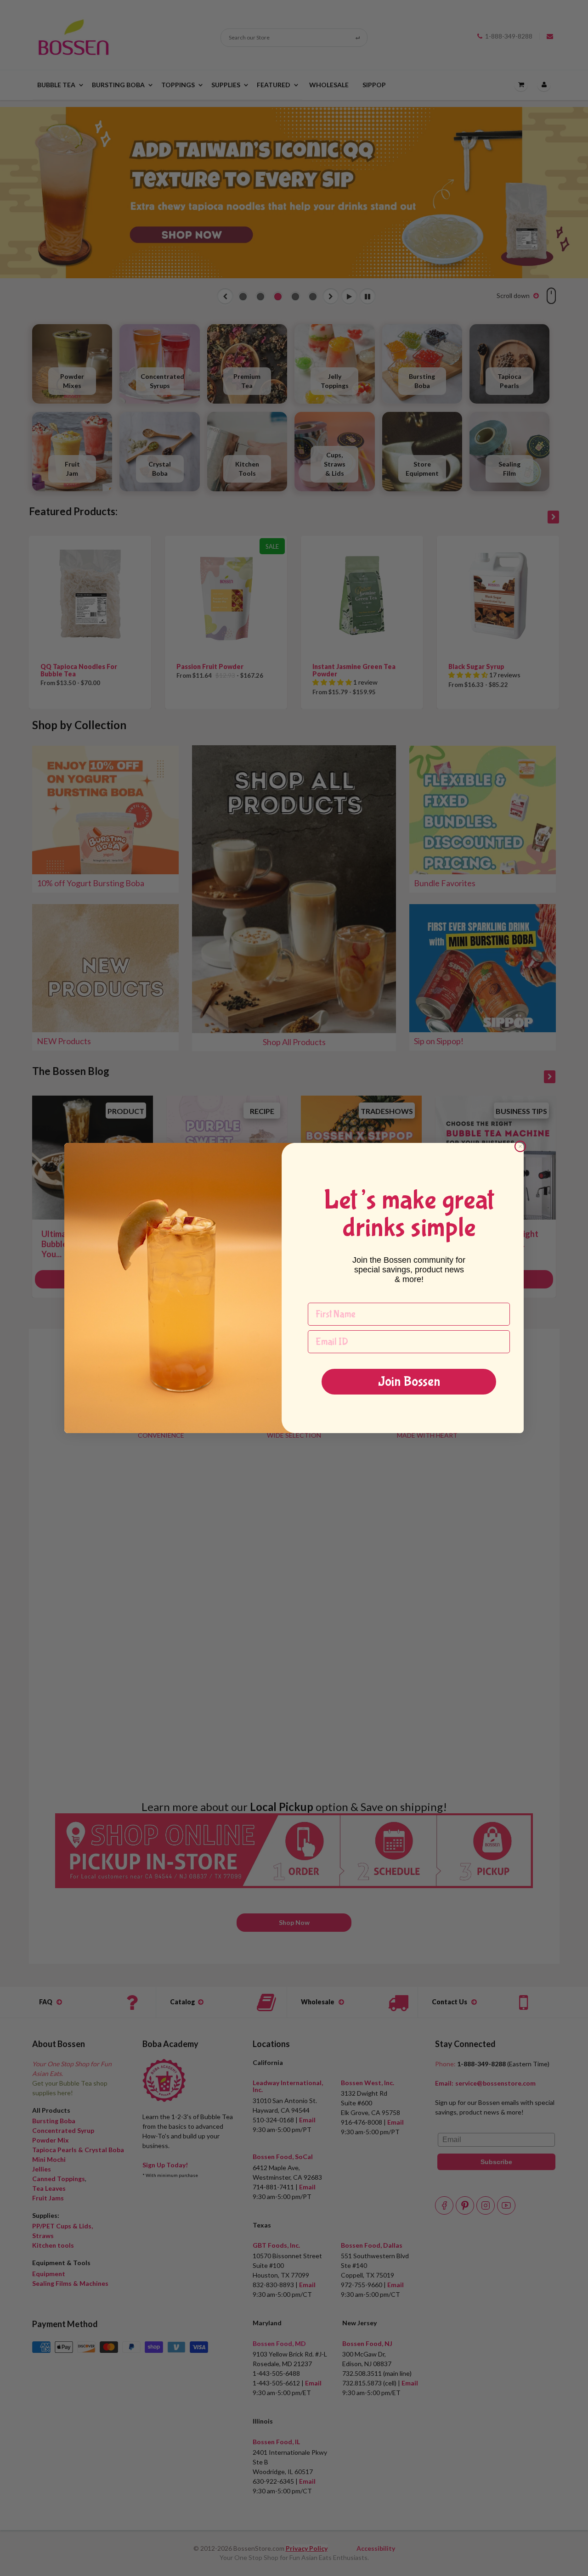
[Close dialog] (520, 1146)
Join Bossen (409, 1381)
